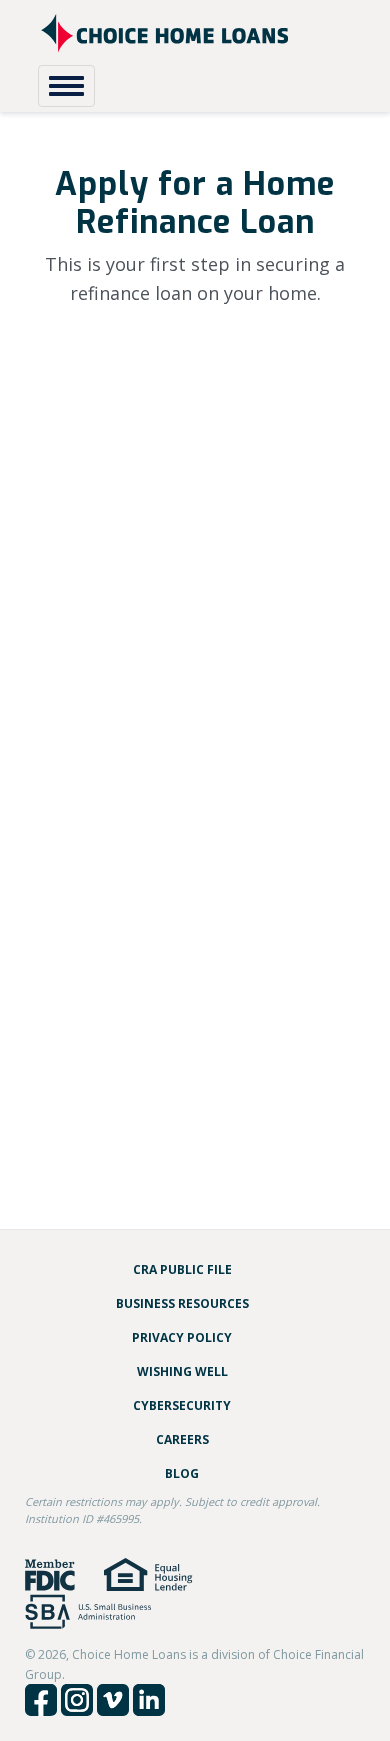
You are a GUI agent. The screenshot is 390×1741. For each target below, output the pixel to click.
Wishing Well (182, 1371)
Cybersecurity (182, 1405)
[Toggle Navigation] (66, 86)
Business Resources (182, 1303)
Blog (182, 1473)
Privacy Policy (182, 1337)
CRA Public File (182, 1269)
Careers (182, 1439)
